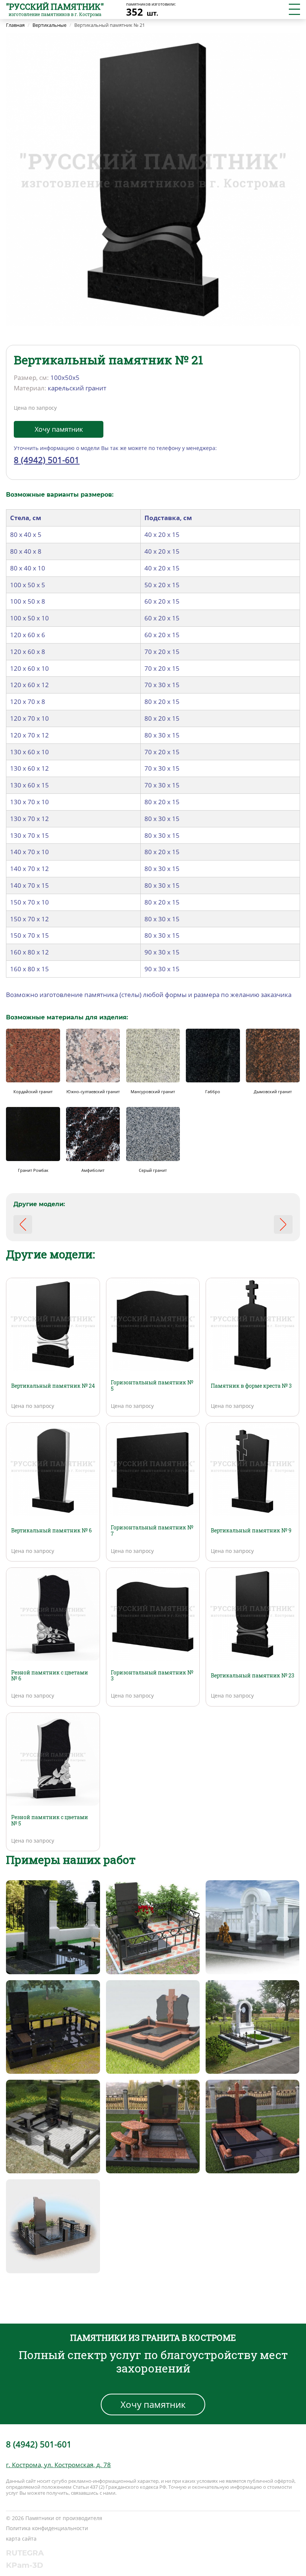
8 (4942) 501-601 (47, 460)
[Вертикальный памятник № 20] (23, 1224)
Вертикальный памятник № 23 (253, 1675)
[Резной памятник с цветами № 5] (53, 1759)
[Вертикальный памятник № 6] (53, 1469)
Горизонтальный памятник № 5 (152, 1385)
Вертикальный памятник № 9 (251, 1530)
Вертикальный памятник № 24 (53, 1386)
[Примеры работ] (53, 1926)
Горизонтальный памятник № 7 (152, 1531)
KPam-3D (25, 2565)
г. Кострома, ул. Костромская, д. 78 (58, 2465)
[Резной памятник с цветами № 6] (53, 1614)
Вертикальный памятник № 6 (51, 1530)
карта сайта (21, 2539)
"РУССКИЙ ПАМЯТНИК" (55, 7)
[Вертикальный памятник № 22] (283, 1224)
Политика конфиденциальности (47, 2528)
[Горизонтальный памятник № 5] (153, 1324)
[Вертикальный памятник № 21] (153, 179)
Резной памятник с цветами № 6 (50, 1676)
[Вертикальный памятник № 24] (53, 1324)
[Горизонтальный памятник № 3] (153, 1614)
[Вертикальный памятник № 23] (252, 1614)
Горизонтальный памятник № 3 (152, 1676)
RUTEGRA (25, 2553)
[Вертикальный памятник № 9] (252, 1469)
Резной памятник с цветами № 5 (50, 1820)
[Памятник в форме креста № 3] (252, 1324)
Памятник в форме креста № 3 (251, 1386)
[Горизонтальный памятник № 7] (153, 1469)
